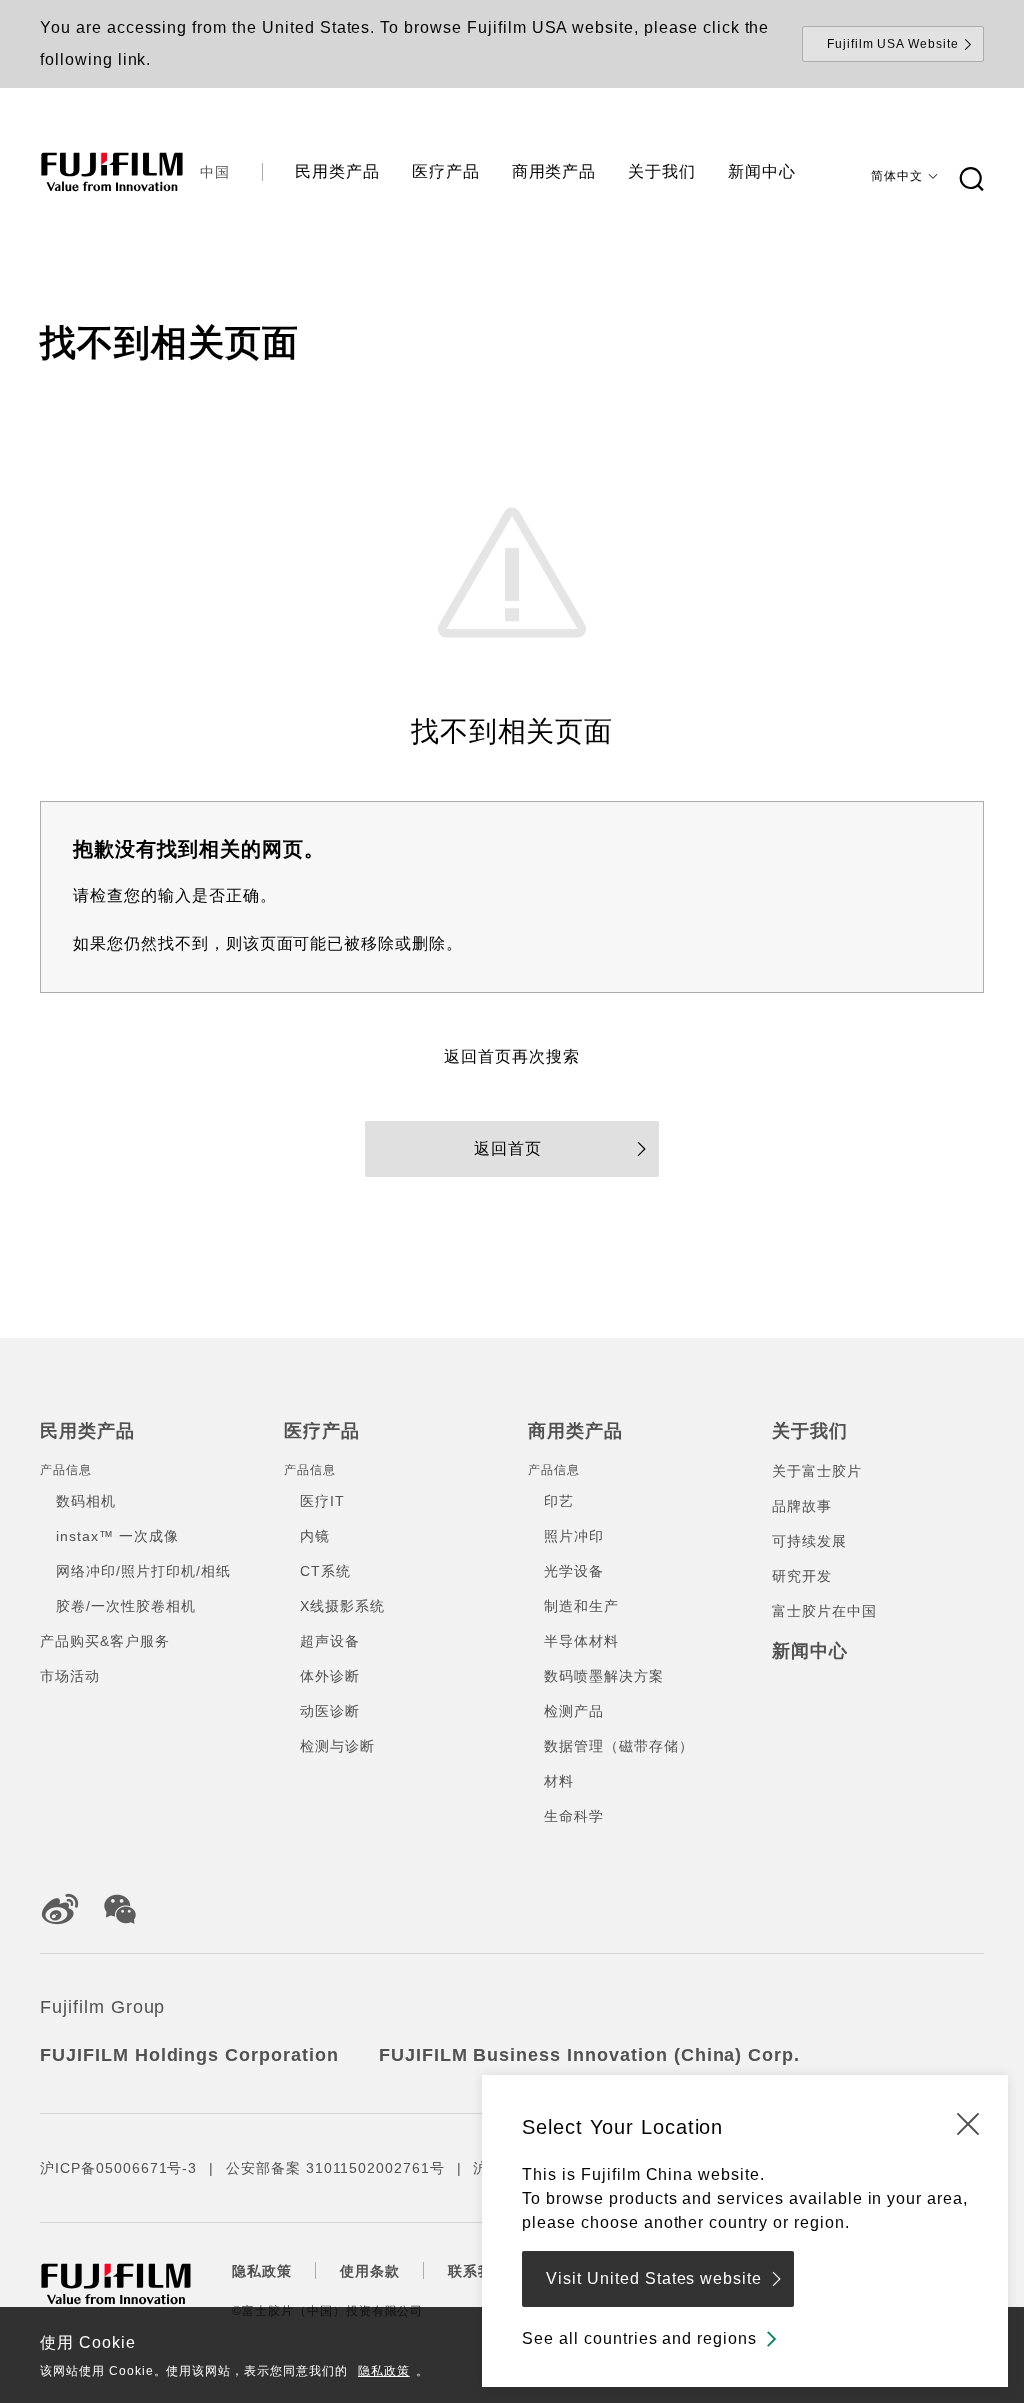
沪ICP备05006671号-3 (118, 2168)
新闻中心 (810, 1651)
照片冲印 (574, 1536)
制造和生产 (581, 1606)
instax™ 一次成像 (117, 1536)
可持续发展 (809, 1541)
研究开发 (802, 1576)
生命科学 (574, 1816)
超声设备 (330, 1641)
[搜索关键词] (971, 180)
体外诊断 (330, 1676)
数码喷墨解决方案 (604, 1676)
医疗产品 (322, 1431)
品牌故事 (802, 1506)
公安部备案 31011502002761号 (335, 2168)
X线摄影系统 (342, 1606)
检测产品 (574, 1711)
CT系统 (325, 1571)
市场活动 (70, 1676)
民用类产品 (87, 1431)
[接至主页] (112, 172)
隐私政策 (384, 2371)
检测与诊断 (337, 1746)
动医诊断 (330, 1711)
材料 (559, 1781)
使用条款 (370, 2271)
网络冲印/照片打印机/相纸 (143, 1571)
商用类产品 (575, 1431)
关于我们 (810, 1431)
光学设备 (574, 1571)
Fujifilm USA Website (893, 44)
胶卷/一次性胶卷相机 (126, 1606)
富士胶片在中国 (824, 1611)
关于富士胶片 (817, 1471)
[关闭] (968, 2123)
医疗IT (322, 1501)
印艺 (559, 1501)
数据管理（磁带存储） (619, 1746)
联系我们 (478, 2271)
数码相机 (86, 1501)
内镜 (315, 1536)
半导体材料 (581, 1641)
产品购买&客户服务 (105, 1641)
